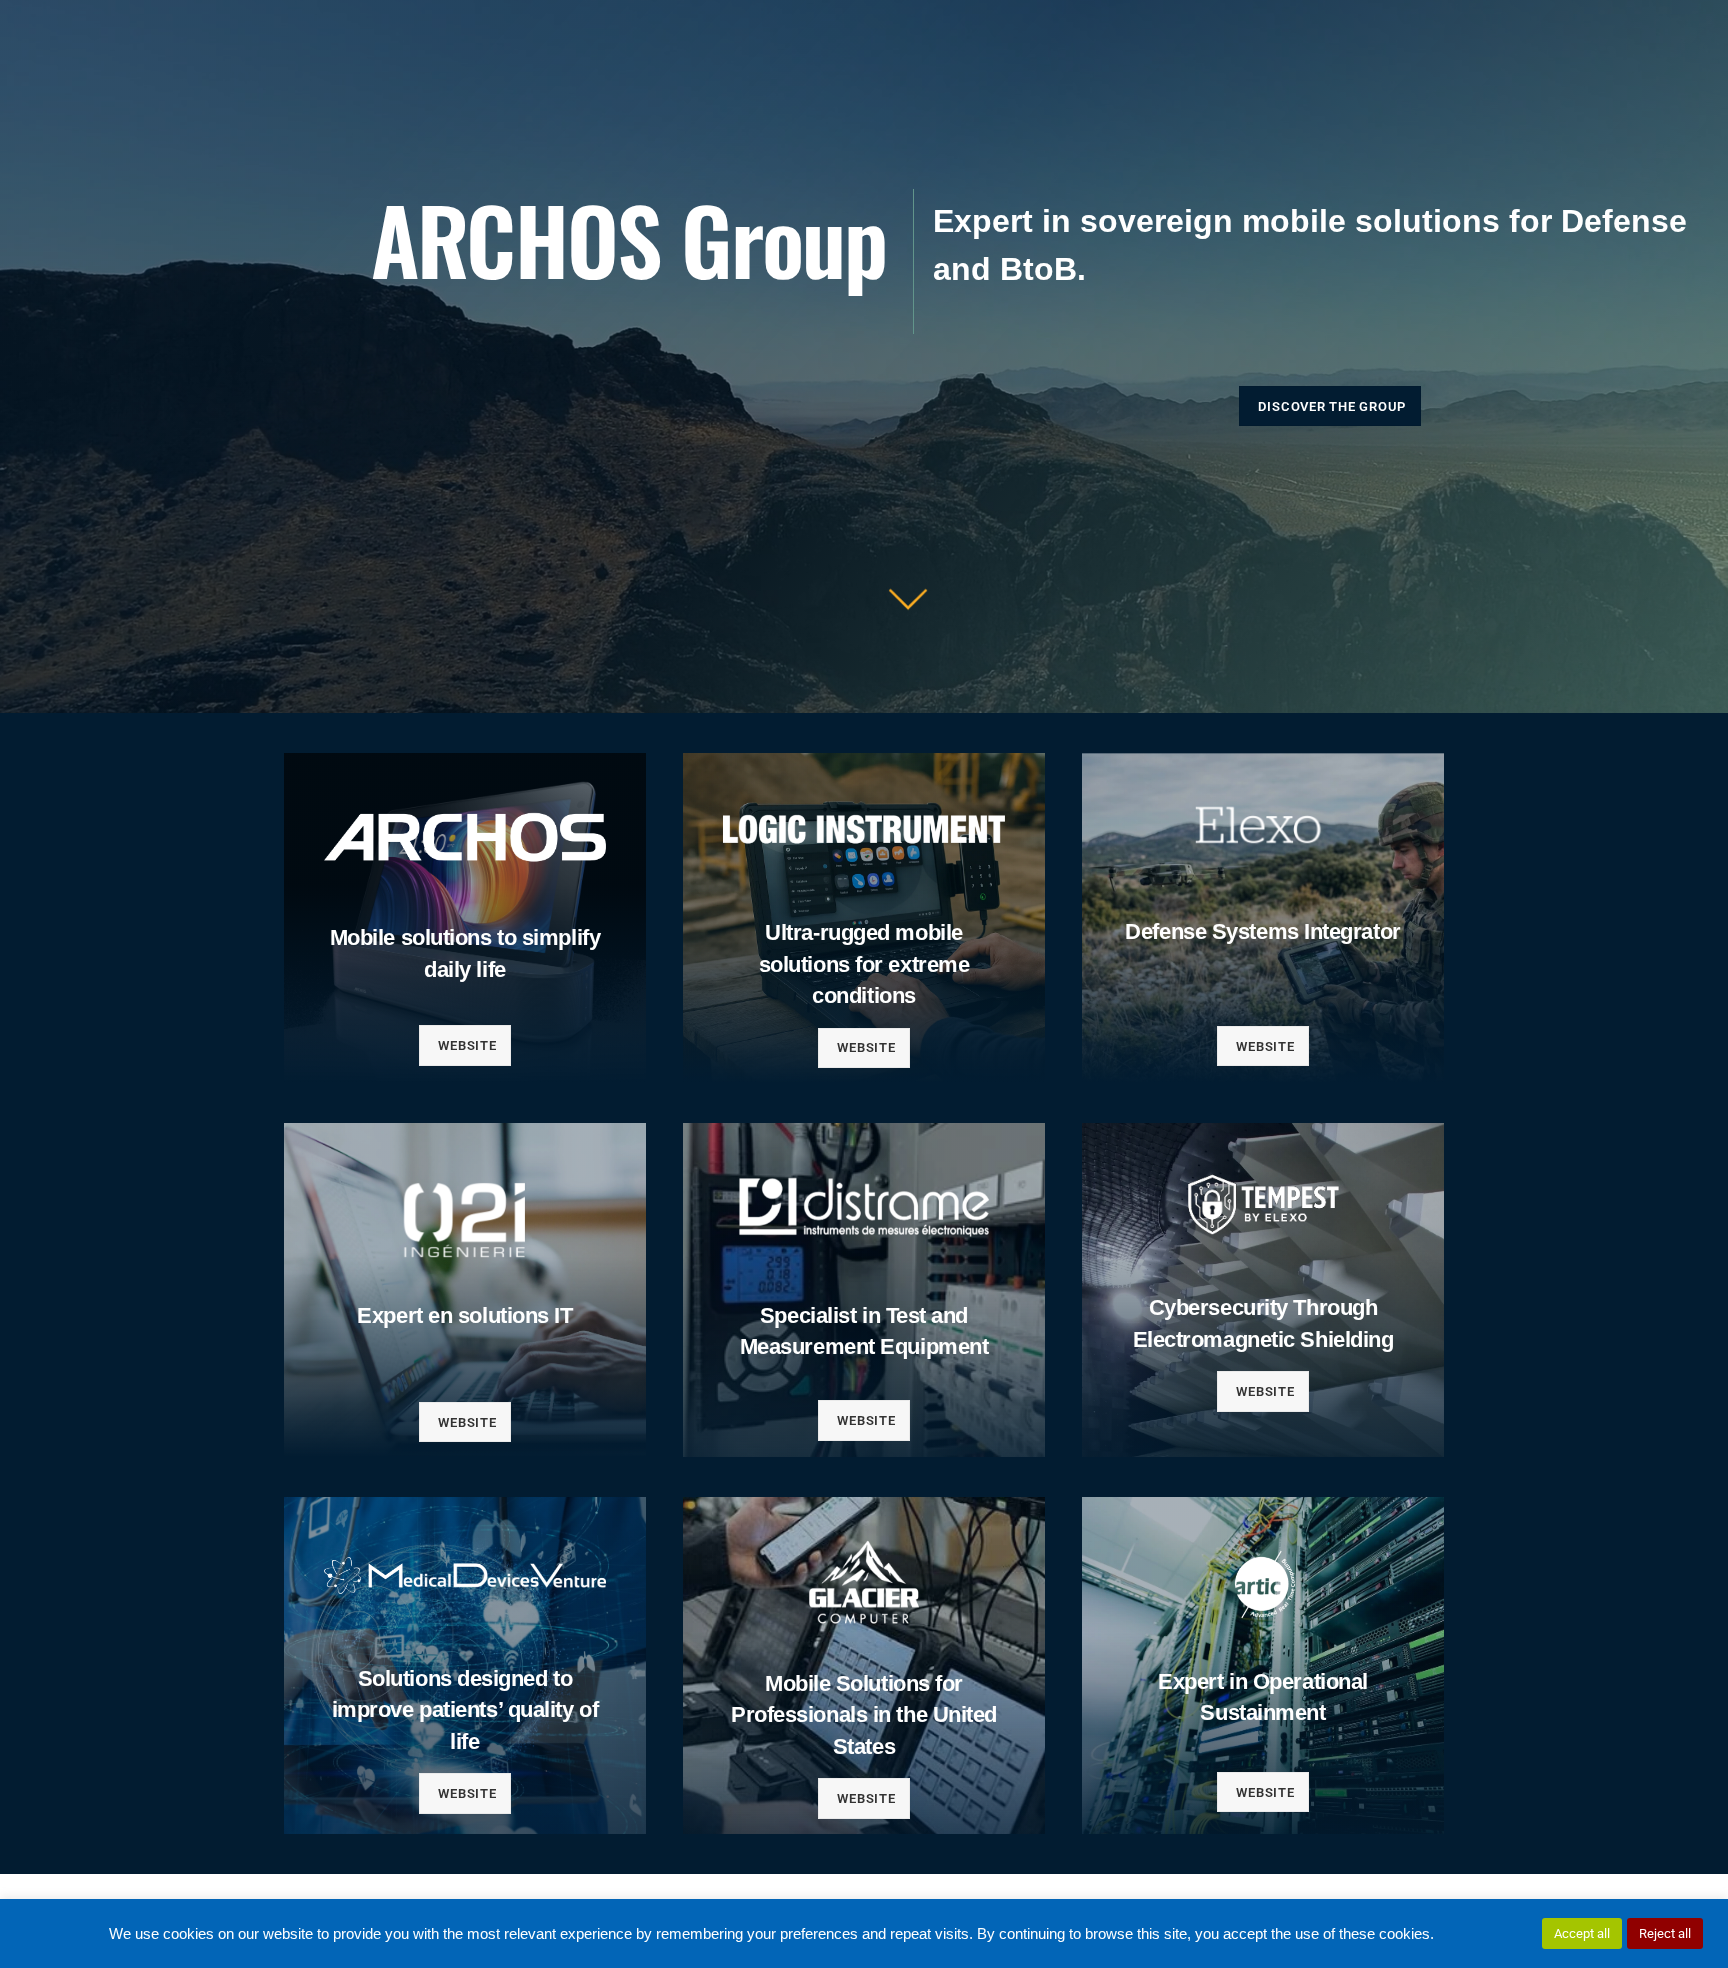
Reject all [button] (1665, 1933)
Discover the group (1332, 406)
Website (467, 1045)
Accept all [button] (1582, 1933)
